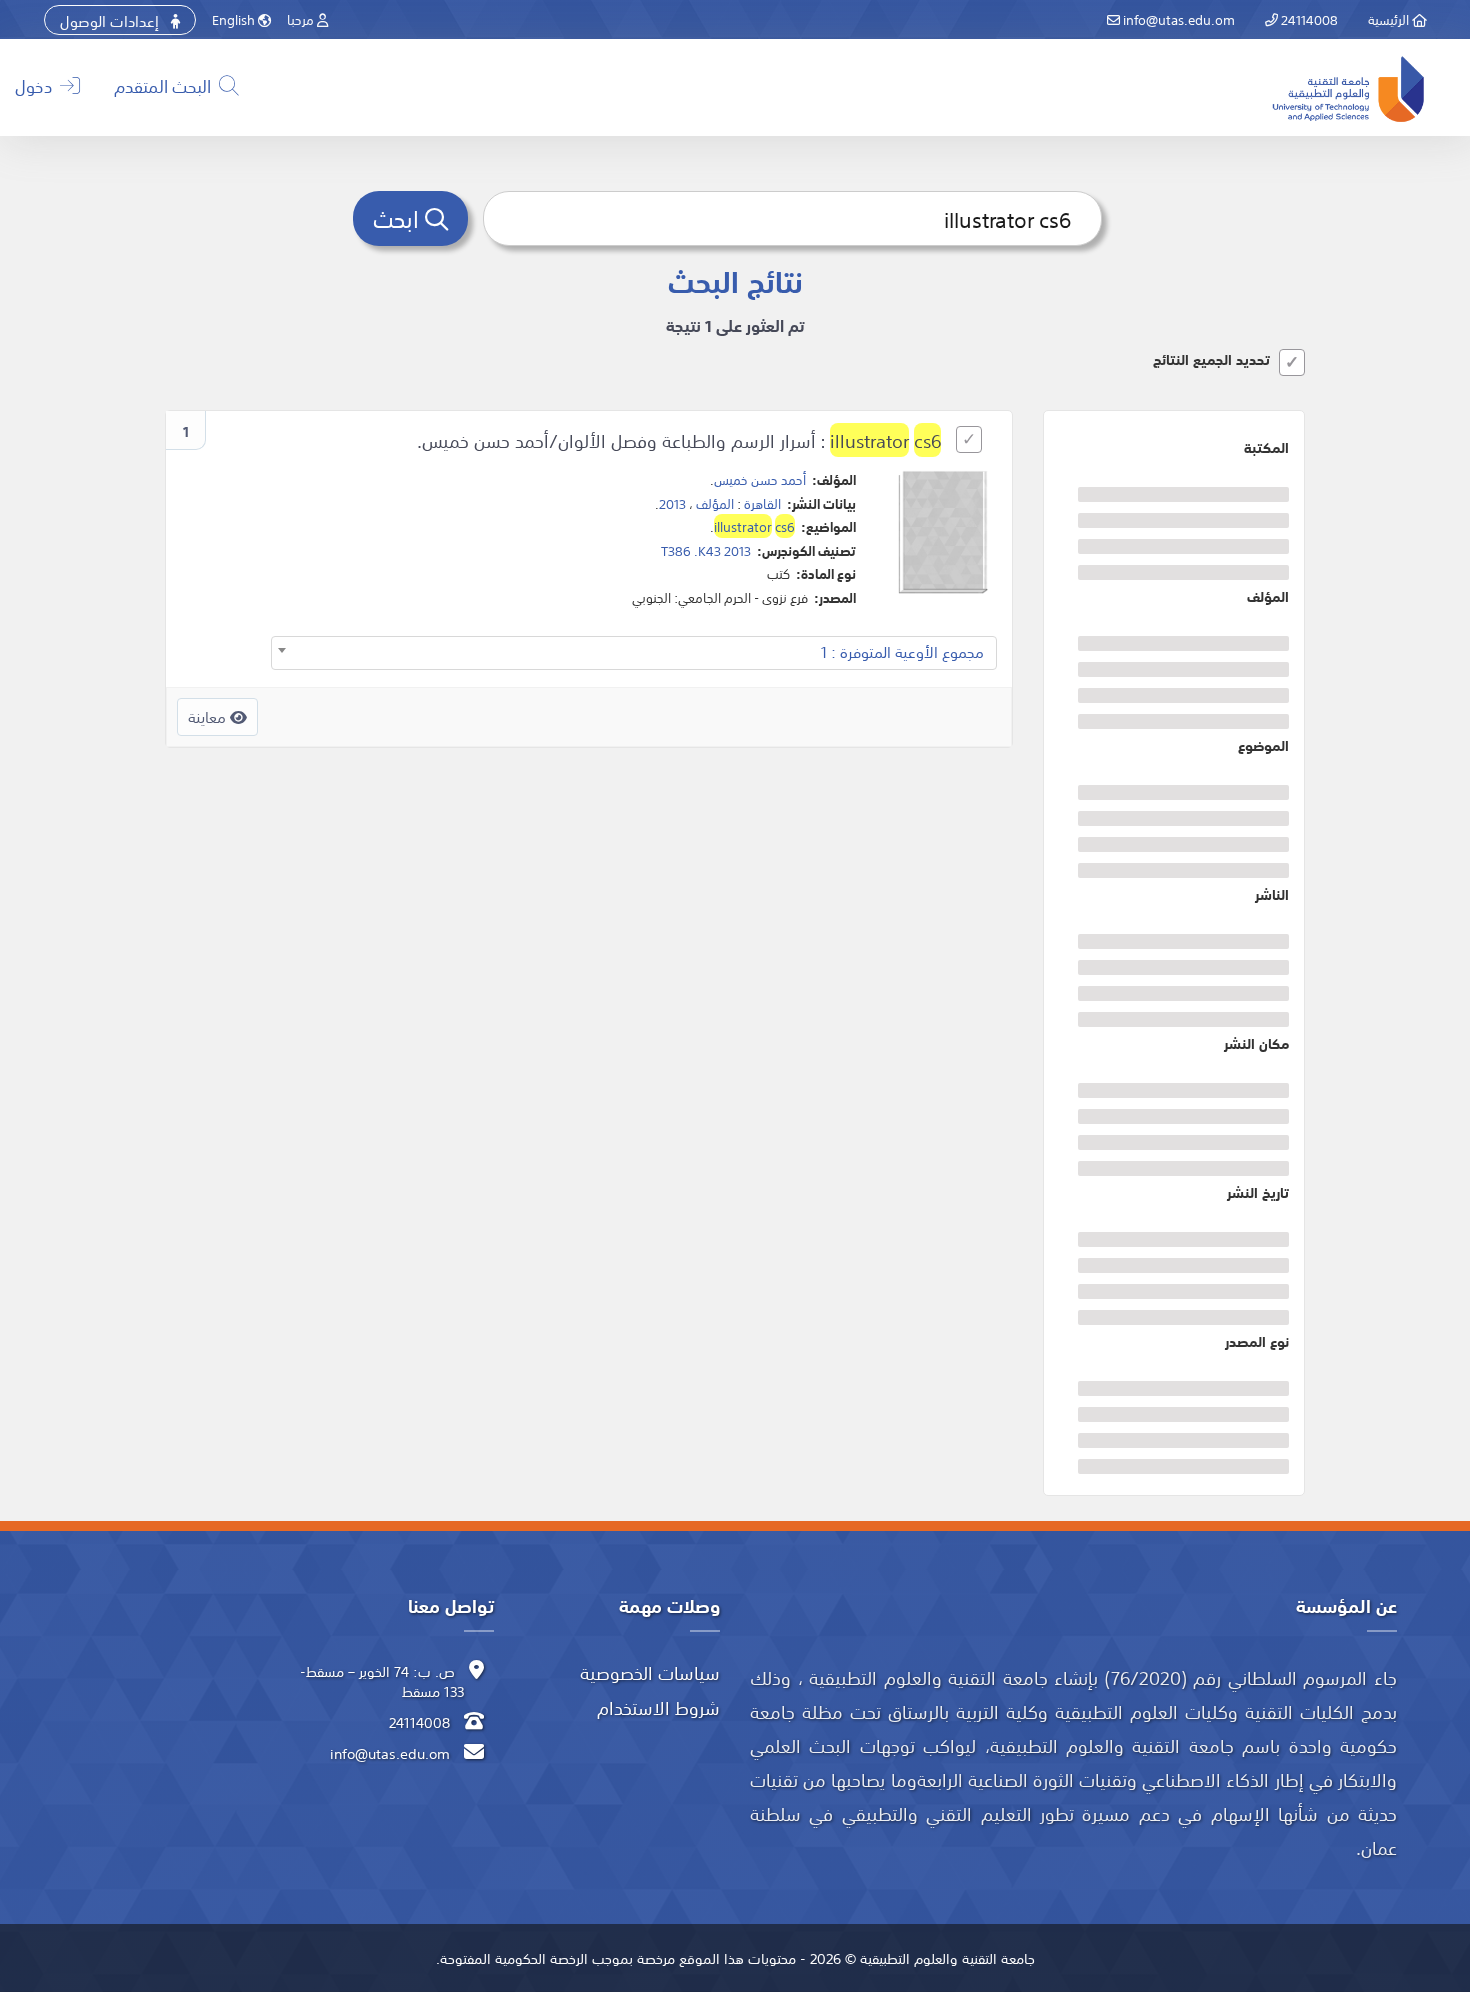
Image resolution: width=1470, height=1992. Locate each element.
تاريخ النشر (1258, 1192)
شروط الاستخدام (658, 1707)
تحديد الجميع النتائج (1211, 359)
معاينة (209, 716)
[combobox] (634, 653)
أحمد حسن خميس (760, 479)
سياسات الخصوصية (650, 1672)
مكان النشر (1256, 1043)
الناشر (1272, 894)
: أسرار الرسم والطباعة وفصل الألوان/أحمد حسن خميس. (679, 440)
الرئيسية (1390, 19)
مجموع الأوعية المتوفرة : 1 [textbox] (902, 651)
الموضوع (1263, 745)
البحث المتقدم (164, 85)
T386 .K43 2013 (706, 550)
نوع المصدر (1257, 1341)
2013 (672, 503)
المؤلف (1268, 596)
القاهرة (762, 503)
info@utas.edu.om (1177, 19)
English (235, 19)
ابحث (399, 217)
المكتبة (1266, 447)
